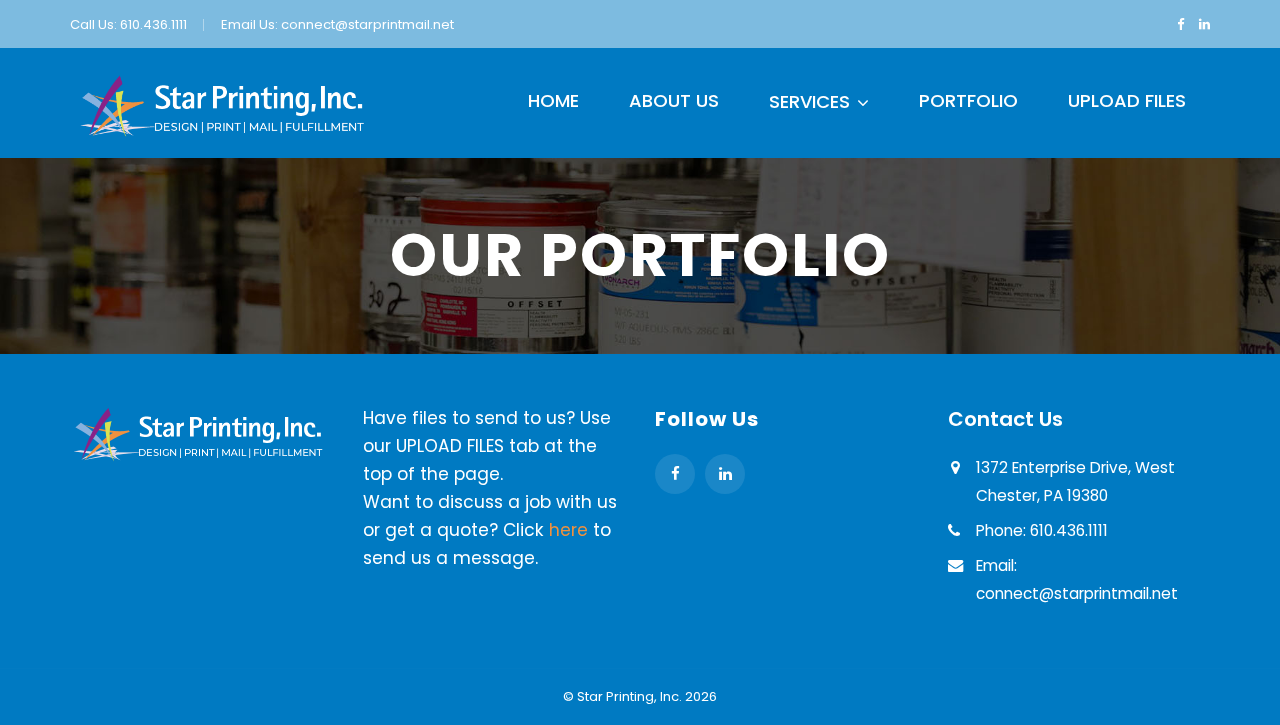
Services (809, 101)
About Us (674, 100)
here (568, 530)
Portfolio (968, 100)
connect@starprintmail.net (367, 24)
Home (553, 100)
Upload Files (1127, 100)
